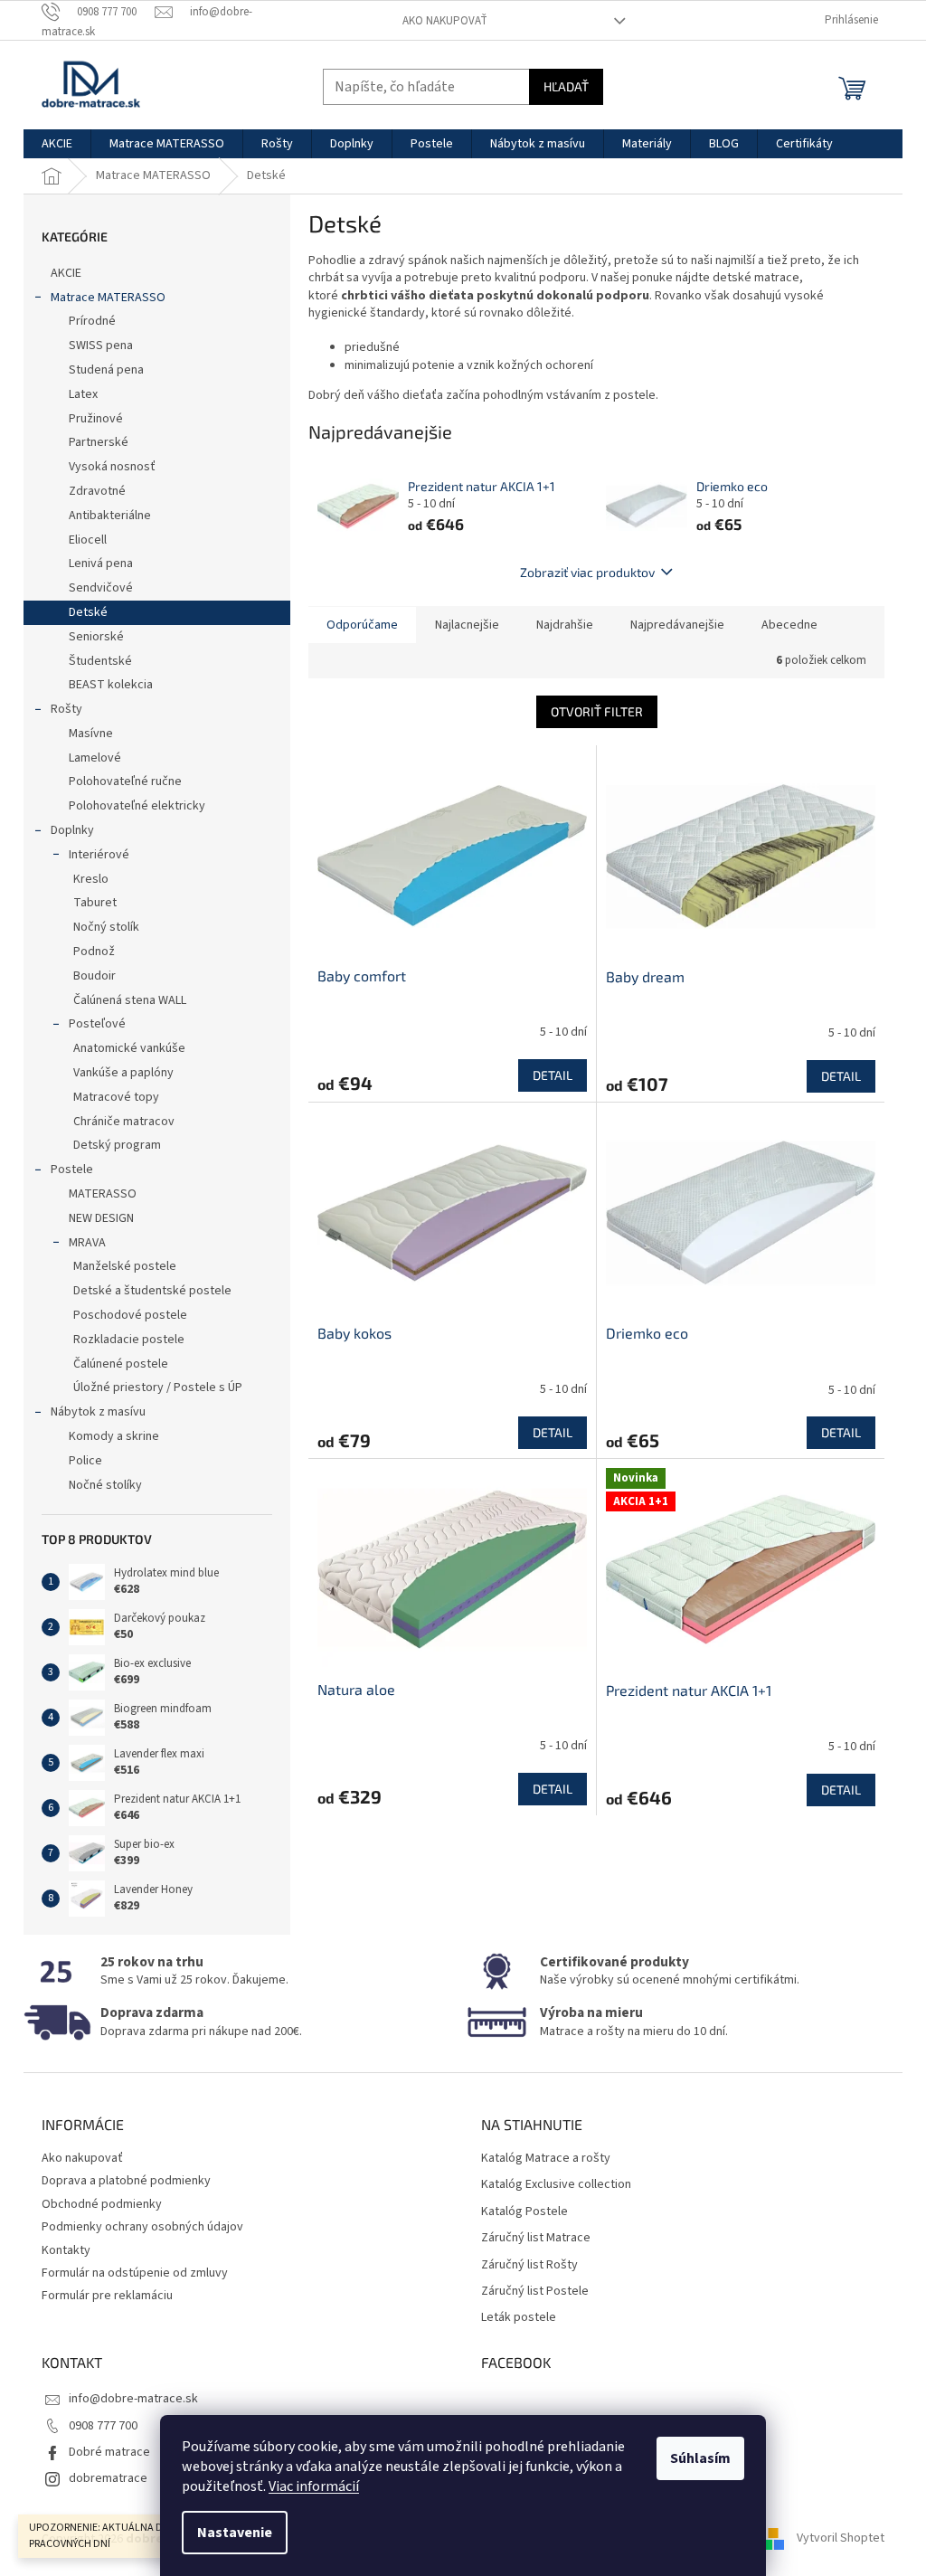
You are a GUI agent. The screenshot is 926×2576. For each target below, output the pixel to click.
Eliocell (88, 540)
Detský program (117, 1145)
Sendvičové (101, 588)
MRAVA (87, 1243)
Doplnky (72, 830)
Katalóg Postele (524, 2212)
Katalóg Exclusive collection (556, 2185)
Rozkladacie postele (129, 1340)
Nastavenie (235, 2533)
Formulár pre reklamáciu (107, 2296)
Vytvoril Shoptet (841, 2539)
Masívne (91, 734)
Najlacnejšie (467, 625)
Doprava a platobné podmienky (126, 2181)
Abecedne (789, 625)
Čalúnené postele (121, 1364)
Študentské (100, 661)
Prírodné (92, 321)
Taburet (95, 903)
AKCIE (66, 273)
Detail (553, 1075)
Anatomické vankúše (129, 1048)
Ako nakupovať (445, 21)
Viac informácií (314, 2486)
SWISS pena (101, 346)
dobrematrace (108, 2478)
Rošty (66, 709)
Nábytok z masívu (98, 1412)
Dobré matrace (109, 2452)
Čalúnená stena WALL (130, 1000)
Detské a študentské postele (152, 1291)
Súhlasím (700, 2458)
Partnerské (99, 442)
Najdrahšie (565, 625)
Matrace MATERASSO (108, 298)
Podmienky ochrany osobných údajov (142, 2227)
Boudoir (94, 976)
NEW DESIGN (101, 1218)
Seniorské (96, 637)
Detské (88, 612)
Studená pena (106, 370)
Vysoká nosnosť (112, 467)
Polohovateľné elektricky (137, 806)
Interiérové (99, 855)
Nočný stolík (106, 927)
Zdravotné (97, 491)
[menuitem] (57, 144)
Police (85, 1461)
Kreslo (91, 879)
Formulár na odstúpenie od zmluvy (135, 2273)
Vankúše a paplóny (123, 1073)
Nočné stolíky (105, 1485)
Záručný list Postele (535, 2292)
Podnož (94, 952)
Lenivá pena (101, 563)
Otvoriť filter (597, 711)
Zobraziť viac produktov (587, 572)
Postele (72, 1170)
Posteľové (97, 1024)
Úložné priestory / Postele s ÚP (158, 1387)
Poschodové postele (130, 1315)
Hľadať (566, 86)
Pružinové (96, 419)
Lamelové (95, 758)
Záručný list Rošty (529, 2265)
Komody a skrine (114, 1436)
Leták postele (519, 2318)
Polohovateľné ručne (125, 781)
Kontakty (66, 2250)
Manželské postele (125, 1266)
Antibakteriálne (110, 516)
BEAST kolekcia (111, 685)
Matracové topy (116, 1097)
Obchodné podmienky (102, 2204)
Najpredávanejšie (677, 625)
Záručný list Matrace (536, 2238)
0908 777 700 (103, 2426)
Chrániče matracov (124, 1122)
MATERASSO (103, 1194)
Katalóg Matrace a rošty (546, 2159)
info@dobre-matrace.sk (133, 2399)
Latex (83, 394)
